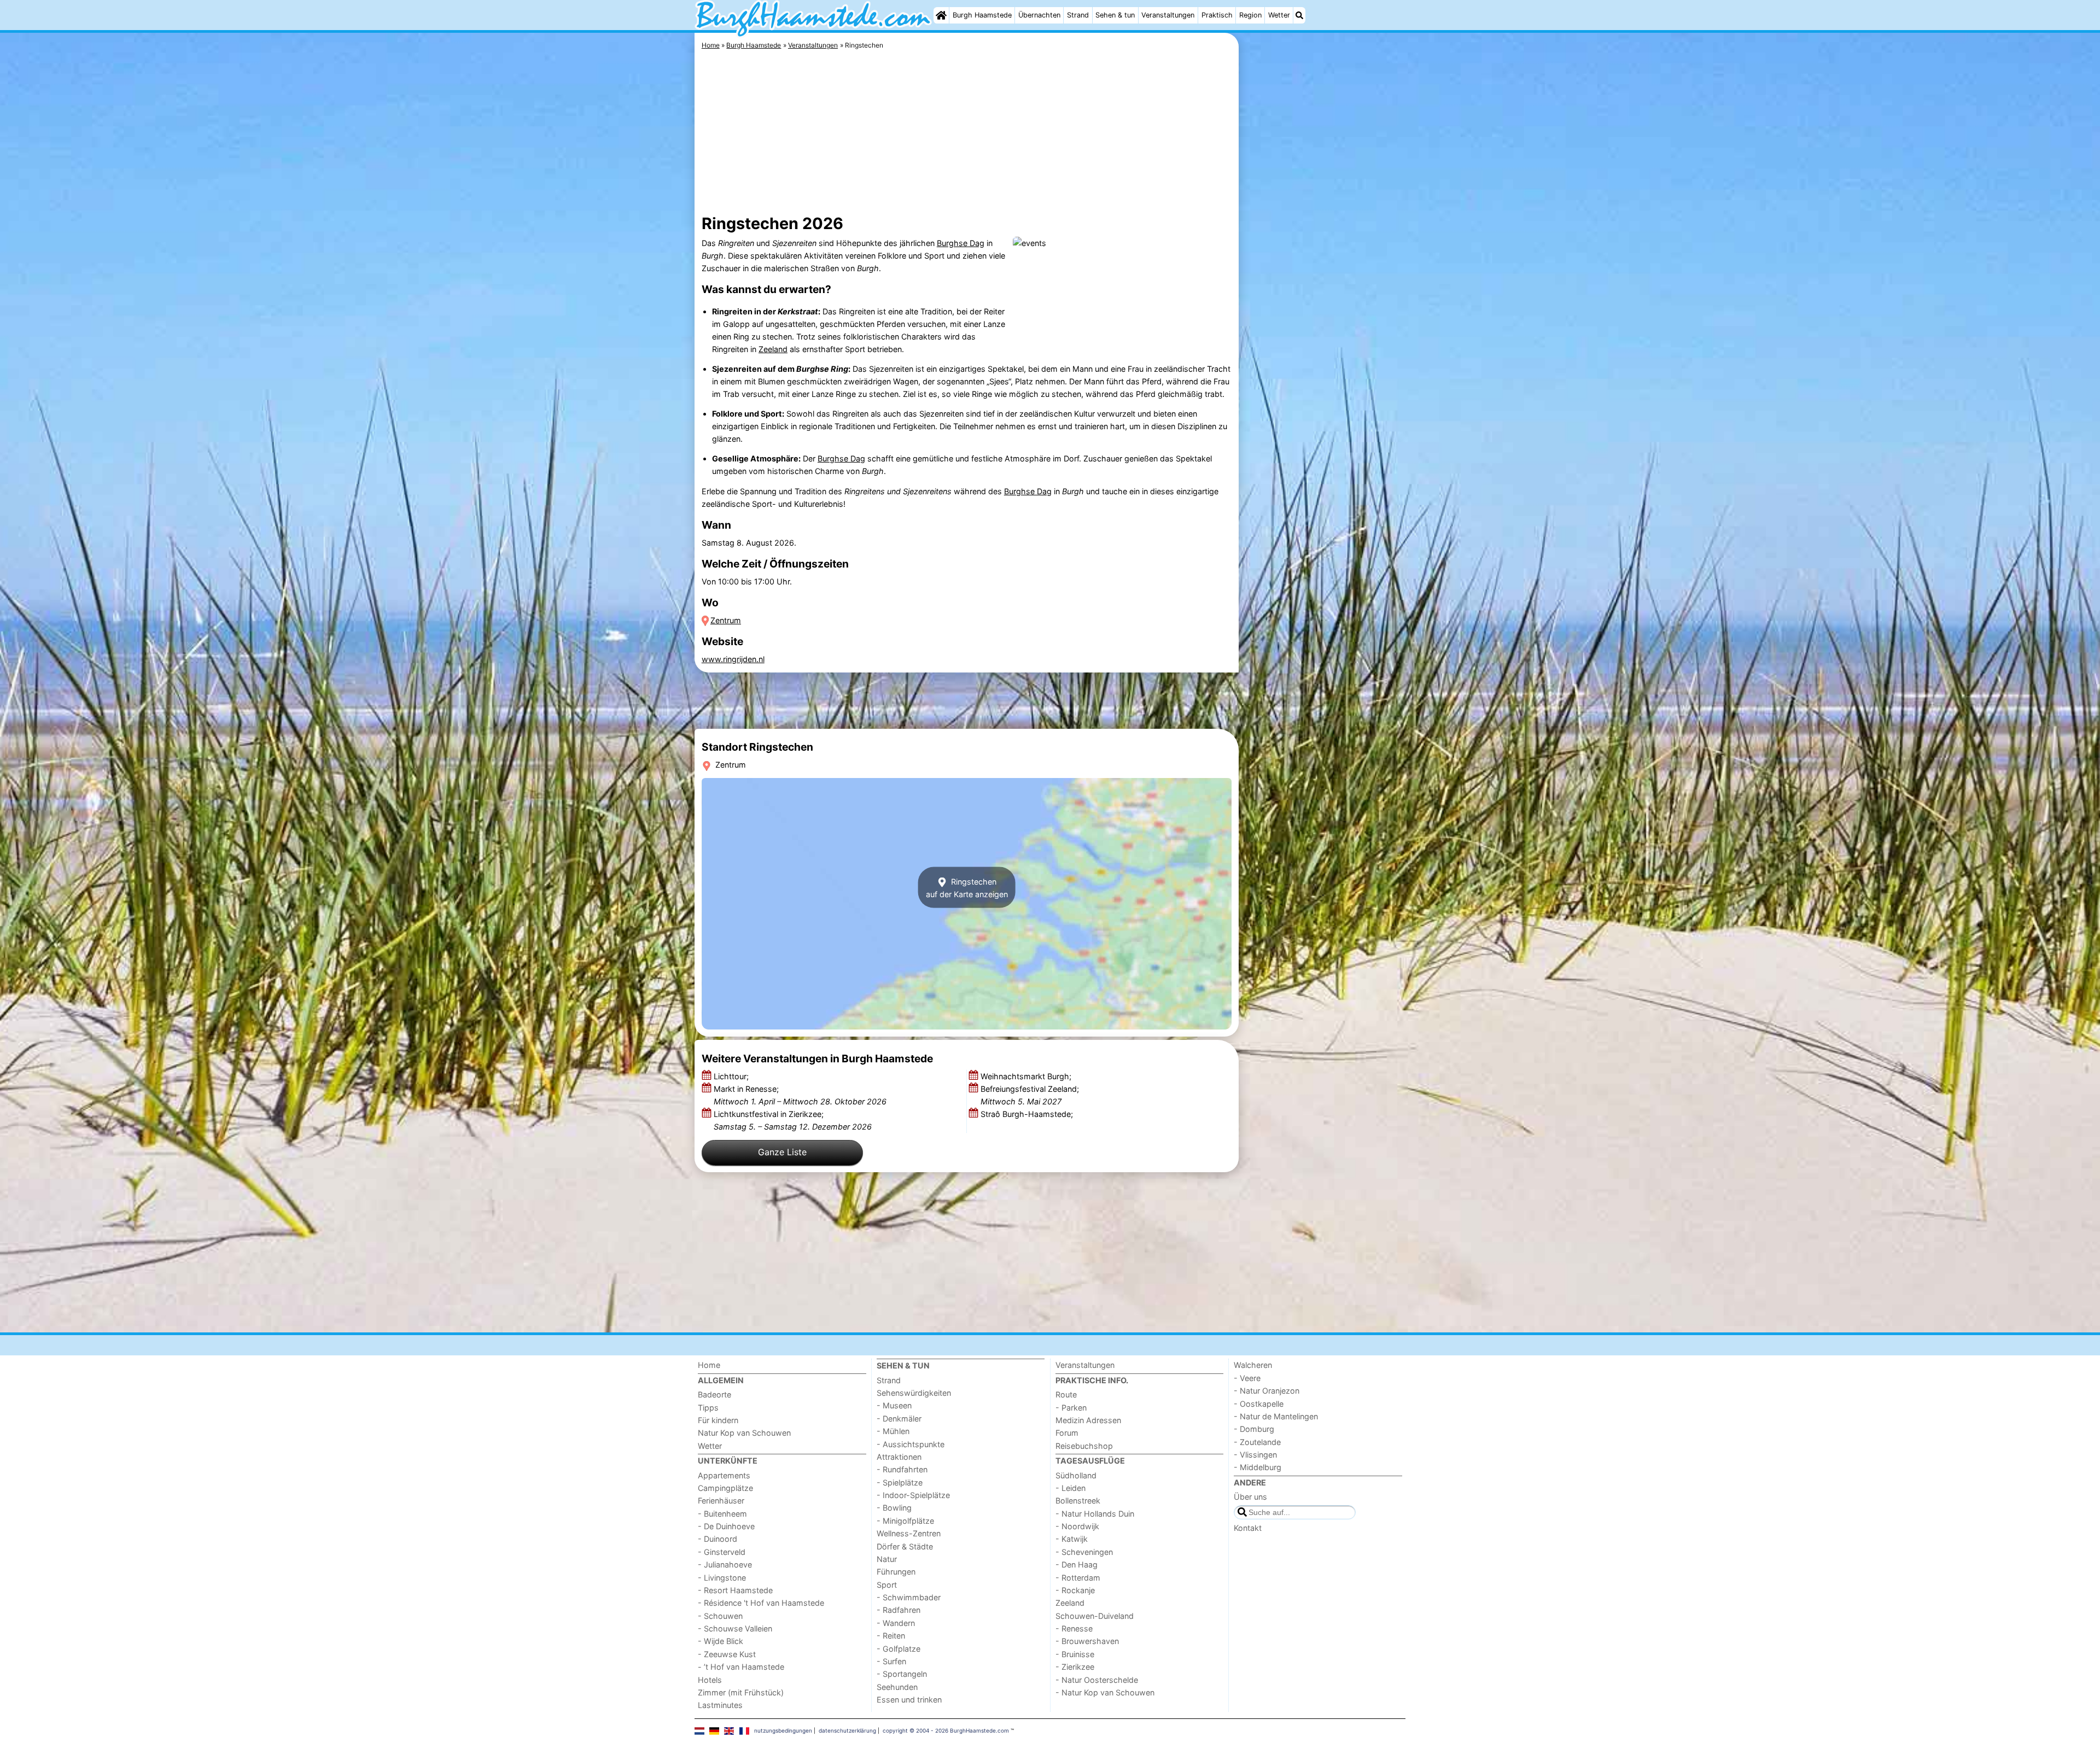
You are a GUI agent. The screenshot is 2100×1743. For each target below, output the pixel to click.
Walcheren (1253, 1365)
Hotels (710, 1680)
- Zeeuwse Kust (727, 1654)
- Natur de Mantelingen (1276, 1416)
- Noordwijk (1077, 1526)
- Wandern (896, 1623)
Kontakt (1248, 1528)
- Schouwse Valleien (735, 1628)
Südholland (1076, 1475)
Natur (887, 1559)
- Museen (894, 1405)
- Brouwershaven (1087, 1641)
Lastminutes (720, 1705)
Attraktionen (899, 1457)
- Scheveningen (1084, 1552)
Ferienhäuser (721, 1501)
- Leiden (1071, 1488)
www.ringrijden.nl (733, 659)
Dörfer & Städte (905, 1546)
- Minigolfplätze (905, 1521)
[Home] (941, 15)
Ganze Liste (782, 1152)
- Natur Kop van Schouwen (1105, 1692)
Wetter (1279, 15)
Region (1250, 15)
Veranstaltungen (1168, 15)
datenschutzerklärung (847, 1730)
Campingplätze (725, 1488)
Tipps (708, 1408)
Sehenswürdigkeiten (914, 1393)
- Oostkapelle (1259, 1404)
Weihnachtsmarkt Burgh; (1027, 1076)
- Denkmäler (899, 1419)
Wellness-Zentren (909, 1533)
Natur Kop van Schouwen (744, 1433)
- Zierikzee (1075, 1667)
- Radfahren (899, 1610)
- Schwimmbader (909, 1597)
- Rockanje (1075, 1590)
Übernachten (1039, 15)
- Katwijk (1072, 1539)
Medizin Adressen (1088, 1420)
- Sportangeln (902, 1674)
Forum (1067, 1433)
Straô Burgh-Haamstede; (1028, 1114)
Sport (887, 1585)
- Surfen (891, 1661)
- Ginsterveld (722, 1552)
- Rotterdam (1078, 1578)
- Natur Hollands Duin (1095, 1514)
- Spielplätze (900, 1482)
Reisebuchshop (1084, 1446)
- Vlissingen (1255, 1455)
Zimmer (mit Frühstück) (741, 1692)
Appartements (724, 1475)
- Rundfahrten (902, 1469)
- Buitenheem (722, 1514)
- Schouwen (720, 1616)
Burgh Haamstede (982, 15)
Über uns (1250, 1497)
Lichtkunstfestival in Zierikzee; (793, 1120)
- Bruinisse (1075, 1654)
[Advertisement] (1323, 284)
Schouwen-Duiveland (1095, 1616)
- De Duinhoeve (726, 1526)
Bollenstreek (1078, 1501)
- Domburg (1254, 1429)
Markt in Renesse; (800, 1095)
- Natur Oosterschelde (1097, 1680)
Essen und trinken (909, 1700)
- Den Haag (1077, 1564)
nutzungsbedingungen (783, 1730)
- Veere (1247, 1378)
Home (709, 1365)
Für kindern (718, 1420)
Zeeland (773, 349)
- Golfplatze (899, 1649)
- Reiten (891, 1636)
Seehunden (897, 1687)
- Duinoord (717, 1539)
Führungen (896, 1572)
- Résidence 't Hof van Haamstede (761, 1603)
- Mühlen (893, 1431)
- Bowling (894, 1508)
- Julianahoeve (725, 1564)
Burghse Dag (961, 243)
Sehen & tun (1115, 15)
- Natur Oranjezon (1267, 1391)
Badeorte (714, 1394)
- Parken (1071, 1408)
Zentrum (726, 620)
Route (1066, 1394)
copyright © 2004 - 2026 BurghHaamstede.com (946, 1730)
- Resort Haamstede (735, 1590)
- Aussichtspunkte (911, 1444)
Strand (1078, 15)
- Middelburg (1258, 1467)
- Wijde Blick (721, 1641)
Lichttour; (732, 1076)
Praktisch (1217, 15)
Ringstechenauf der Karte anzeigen (967, 887)
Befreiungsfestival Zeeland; (1030, 1095)
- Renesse (1074, 1628)
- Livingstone (722, 1578)
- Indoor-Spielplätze (913, 1495)
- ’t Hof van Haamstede (741, 1667)
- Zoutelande (1257, 1442)
